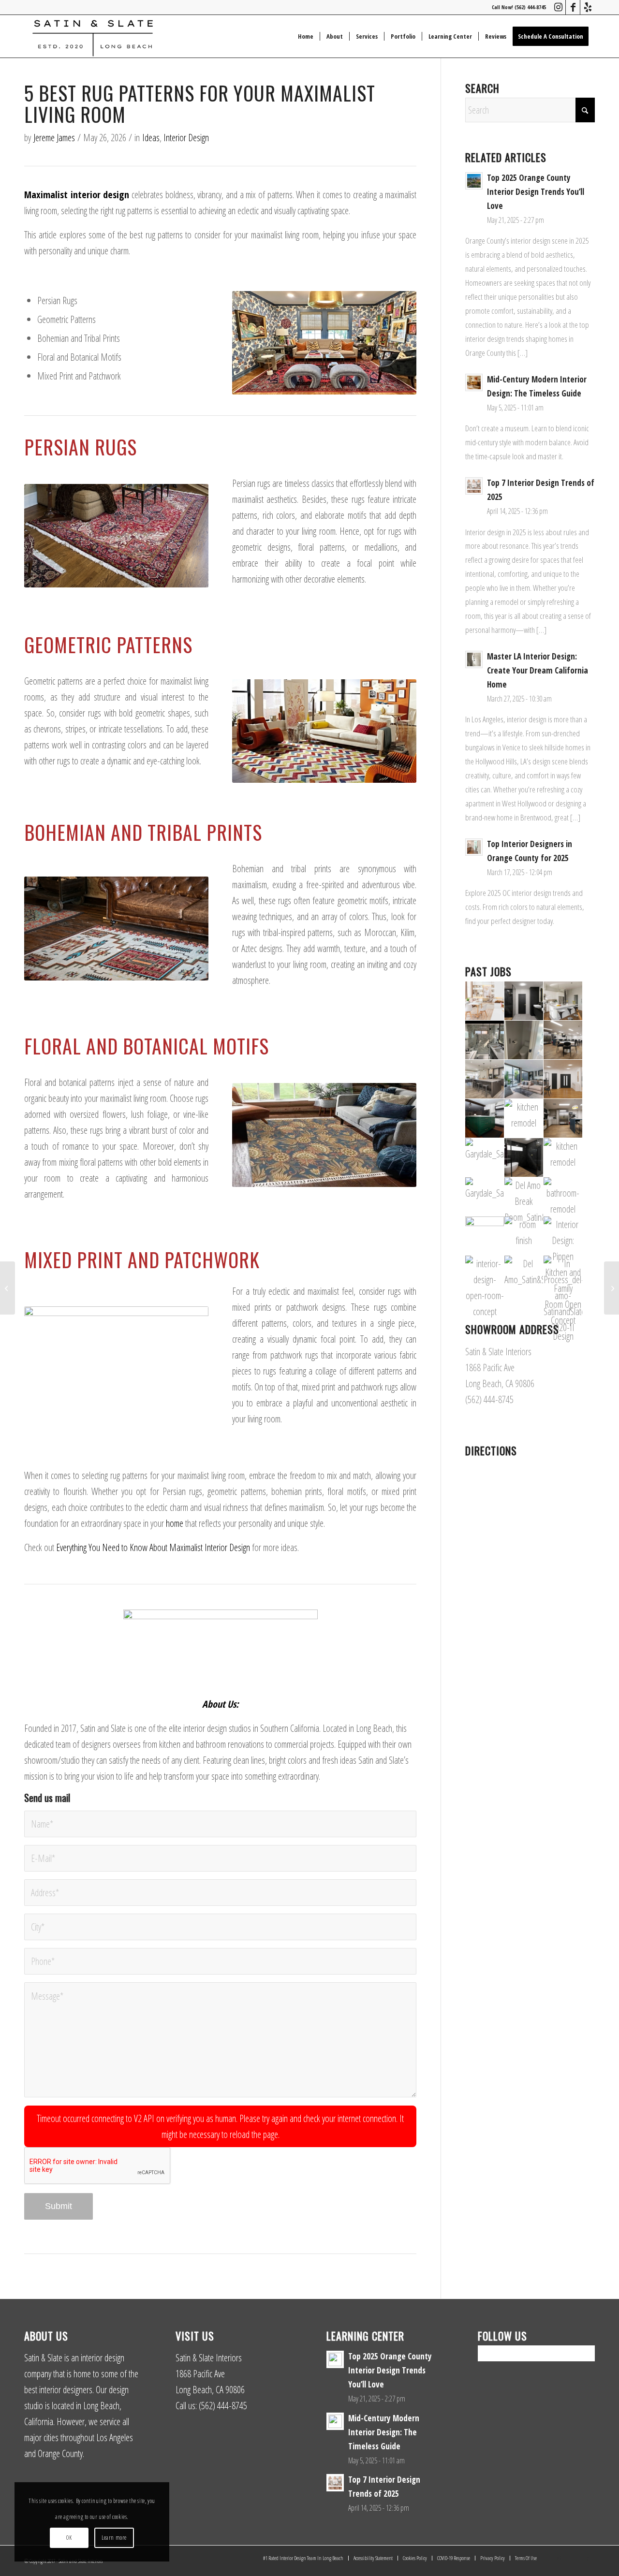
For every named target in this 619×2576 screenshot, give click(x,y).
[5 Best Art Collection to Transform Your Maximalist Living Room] (612, 1288)
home (175, 1523)
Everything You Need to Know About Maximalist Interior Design (153, 1547)
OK (69, 2538)
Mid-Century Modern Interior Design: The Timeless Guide (384, 2432)
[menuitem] (306, 36)
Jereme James (54, 138)
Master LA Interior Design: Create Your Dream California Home (538, 670)
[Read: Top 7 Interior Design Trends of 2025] (474, 486)
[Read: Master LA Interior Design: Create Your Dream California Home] (474, 659)
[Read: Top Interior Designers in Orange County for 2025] (474, 847)
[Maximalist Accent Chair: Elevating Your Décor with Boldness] (7, 1288)
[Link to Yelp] (588, 7)
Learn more (114, 2538)
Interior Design (186, 138)
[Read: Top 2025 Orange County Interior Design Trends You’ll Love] (474, 181)
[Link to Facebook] (573, 7)
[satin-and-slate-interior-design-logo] (93, 36)
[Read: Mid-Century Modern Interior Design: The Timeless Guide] (474, 382)
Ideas (151, 138)
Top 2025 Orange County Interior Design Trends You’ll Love (536, 192)
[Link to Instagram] (558, 7)
